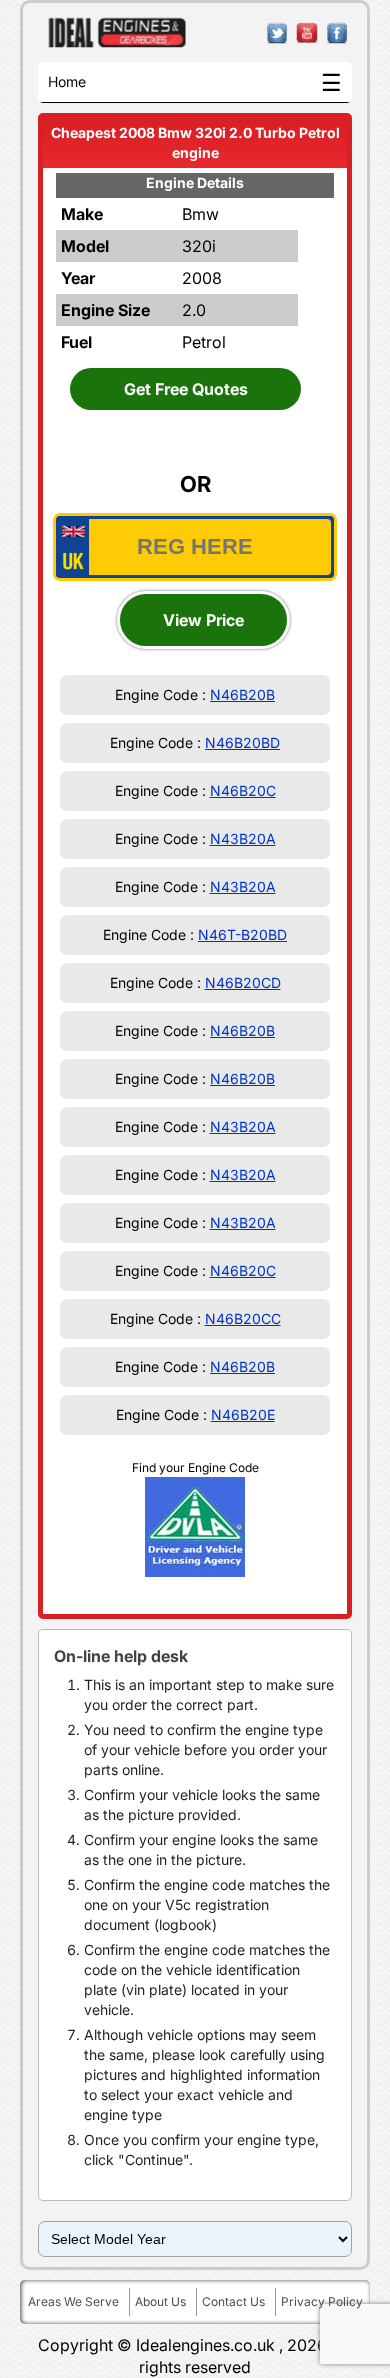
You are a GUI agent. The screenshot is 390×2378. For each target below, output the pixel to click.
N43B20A (243, 838)
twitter (277, 33)
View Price (203, 620)
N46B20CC (243, 1318)
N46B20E (243, 1414)
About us (160, 2301)
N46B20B (242, 694)
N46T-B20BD (242, 934)
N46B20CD (243, 982)
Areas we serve (73, 2301)
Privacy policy (322, 2301)
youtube (307, 33)
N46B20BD (242, 742)
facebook (337, 33)
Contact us (233, 2301)
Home (67, 81)
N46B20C (243, 790)
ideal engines (117, 33)
